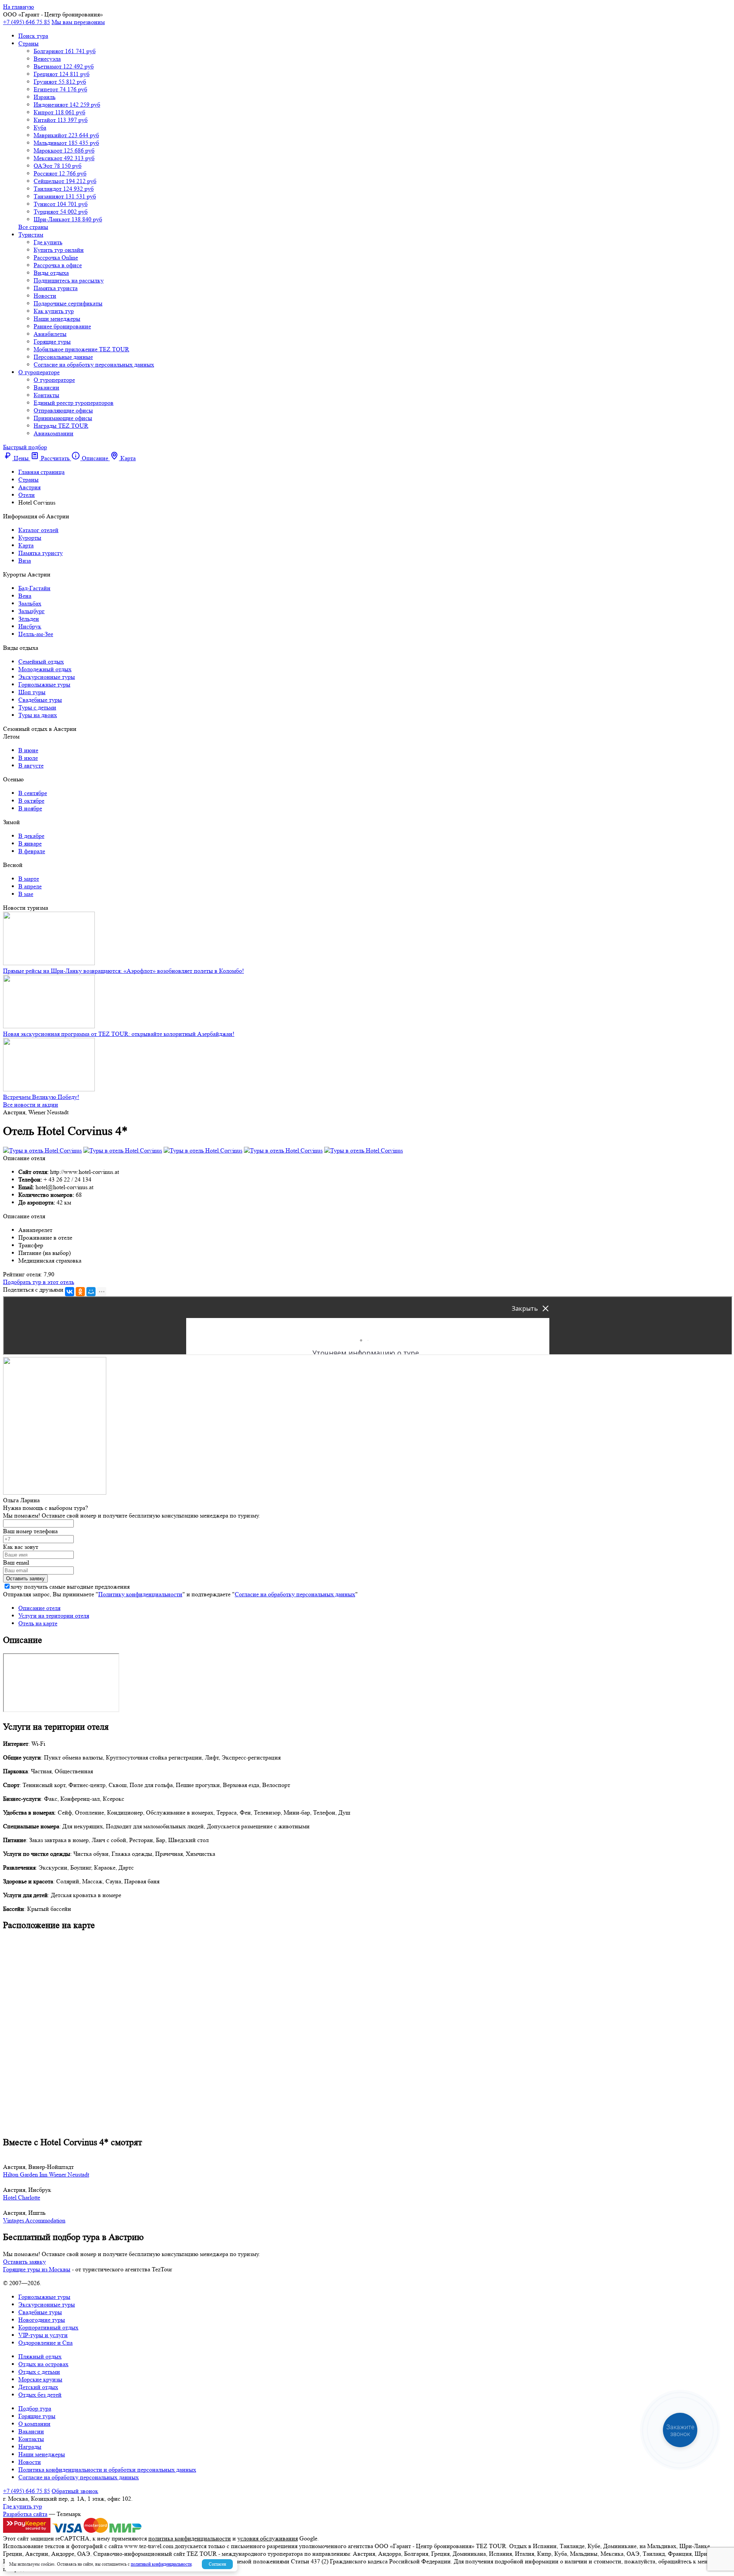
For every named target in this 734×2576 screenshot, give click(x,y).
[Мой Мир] (91, 1292)
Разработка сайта (25, 2514)
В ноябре (30, 808)
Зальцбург (32, 611)
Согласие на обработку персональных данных (94, 364)
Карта (26, 545)
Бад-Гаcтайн (34, 588)
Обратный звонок (75, 2491)
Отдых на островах (43, 2364)
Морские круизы (40, 2379)
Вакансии (46, 387)
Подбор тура (35, 2408)
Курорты (30, 538)
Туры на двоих (38, 715)
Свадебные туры (40, 700)
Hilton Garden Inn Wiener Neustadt (46, 2174)
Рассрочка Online (56, 257)
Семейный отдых (41, 661)
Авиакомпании (54, 433)
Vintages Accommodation (34, 2220)
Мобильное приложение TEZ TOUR (81, 349)
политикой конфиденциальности (161, 2564)
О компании (34, 2424)
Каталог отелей (38, 530)
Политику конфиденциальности (140, 1594)
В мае (26, 894)
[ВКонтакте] (70, 1292)
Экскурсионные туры (47, 677)
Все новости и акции (31, 1105)
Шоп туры (32, 692)
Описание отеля (39, 1608)
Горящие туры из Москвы (37, 2269)
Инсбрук (30, 626)
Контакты (46, 395)
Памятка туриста (56, 288)
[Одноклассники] (80, 1292)
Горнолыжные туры (44, 684)
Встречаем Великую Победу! (41, 1097)
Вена (25, 596)
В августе (31, 765)
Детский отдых (38, 2387)
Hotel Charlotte (22, 2197)
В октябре (31, 801)
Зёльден (29, 619)
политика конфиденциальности (190, 2538)
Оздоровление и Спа (45, 2343)
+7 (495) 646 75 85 (27, 22)
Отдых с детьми (39, 2372)
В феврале (32, 851)
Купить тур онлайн (59, 250)
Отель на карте (38, 1623)
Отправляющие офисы (63, 410)
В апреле (30, 886)
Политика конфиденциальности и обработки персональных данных (107, 2470)
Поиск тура (33, 36)
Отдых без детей (40, 2395)
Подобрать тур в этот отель (39, 1282)
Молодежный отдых (45, 669)
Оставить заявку (24, 2262)
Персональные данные (63, 357)
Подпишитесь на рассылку (69, 280)
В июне (28, 750)
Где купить (48, 242)
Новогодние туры (42, 2320)
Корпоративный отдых (48, 2327)
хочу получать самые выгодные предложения (70, 1587)
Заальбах (30, 603)
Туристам (31, 235)
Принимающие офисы (63, 418)
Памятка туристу (41, 553)
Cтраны (28, 43)
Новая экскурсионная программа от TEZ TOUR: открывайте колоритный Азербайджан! (119, 1034)
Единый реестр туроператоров (74, 403)
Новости (45, 296)
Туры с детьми (37, 707)
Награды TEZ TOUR (61, 426)
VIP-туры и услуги (43, 2335)
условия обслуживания (268, 2538)
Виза (25, 561)
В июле (28, 758)
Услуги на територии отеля (54, 1616)
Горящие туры (52, 342)
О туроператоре (39, 372)
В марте (29, 879)
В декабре (31, 836)
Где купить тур (23, 2506)
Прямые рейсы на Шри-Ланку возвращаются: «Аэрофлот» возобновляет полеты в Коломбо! (123, 971)
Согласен (217, 2564)
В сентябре (33, 793)
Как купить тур (54, 311)
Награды (30, 2447)
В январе (30, 843)
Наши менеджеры (57, 319)
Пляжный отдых (40, 2356)
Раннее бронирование (62, 326)
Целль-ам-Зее (36, 634)
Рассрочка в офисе (58, 265)
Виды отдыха (51, 273)
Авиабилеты (50, 334)
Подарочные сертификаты (68, 303)
